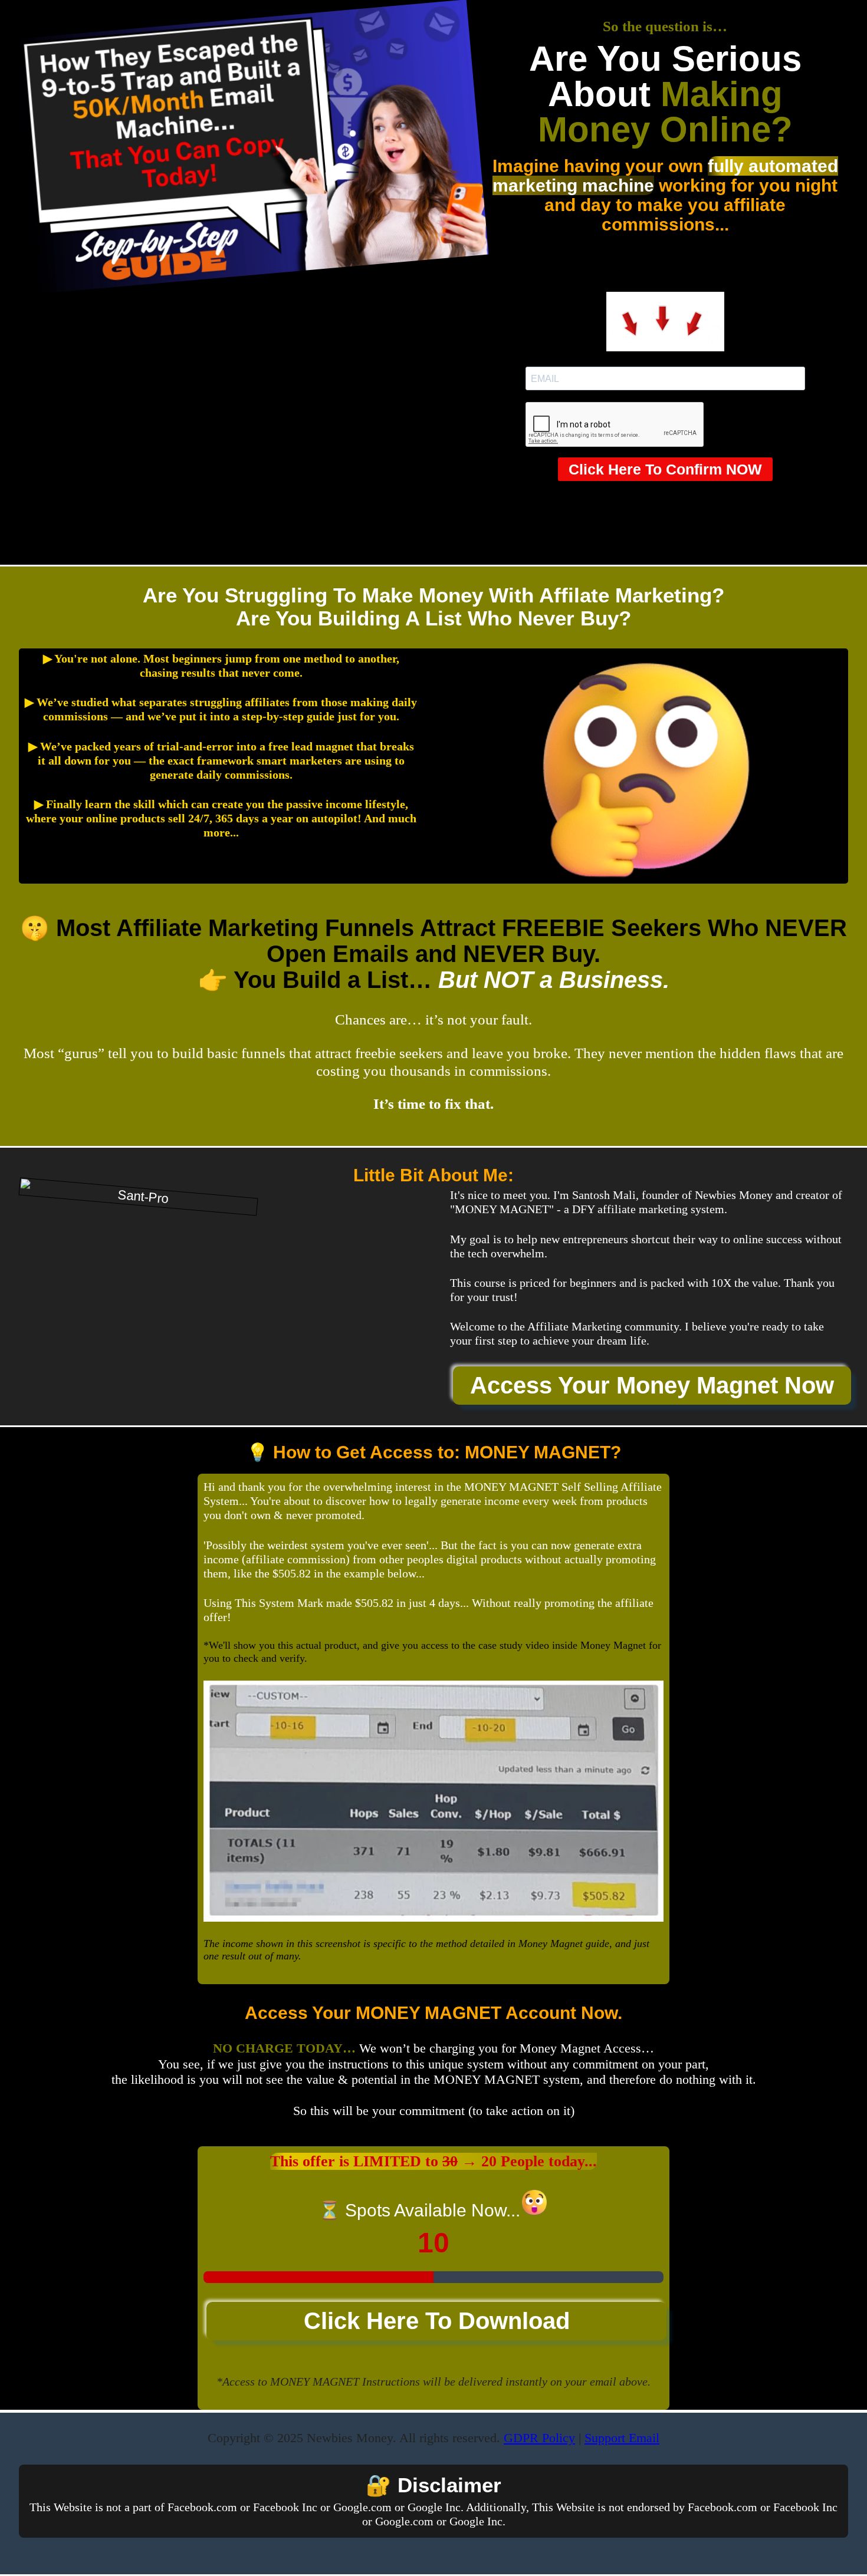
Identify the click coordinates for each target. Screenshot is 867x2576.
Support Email (622, 2438)
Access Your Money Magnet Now (652, 1385)
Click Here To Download (437, 2321)
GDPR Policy (539, 2438)
